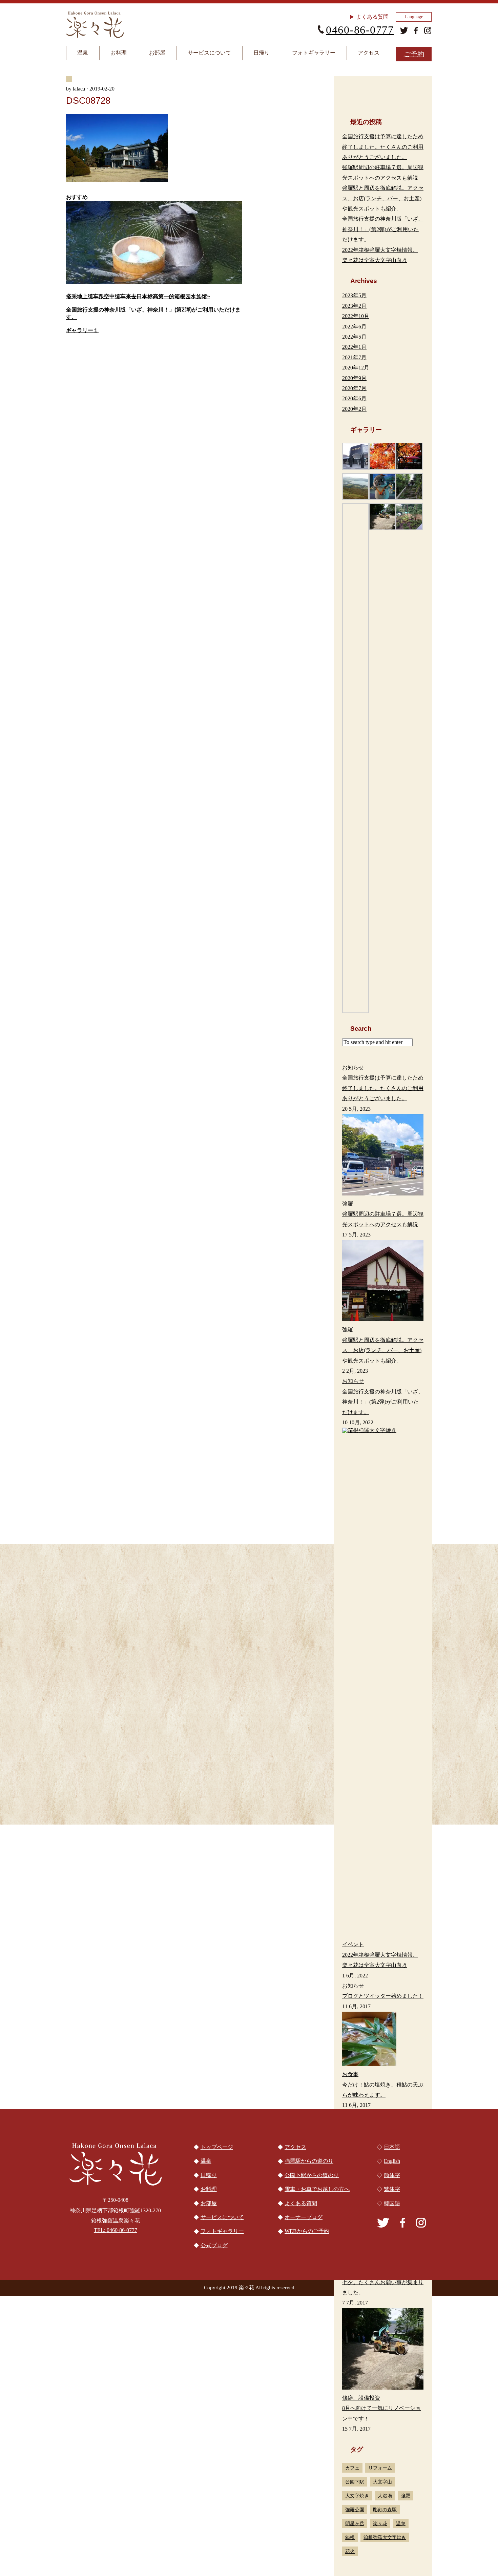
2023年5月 (354, 295)
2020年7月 (354, 388)
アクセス (369, 53)
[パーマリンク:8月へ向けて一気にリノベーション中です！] (383, 2351)
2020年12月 (356, 368)
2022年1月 (354, 347)
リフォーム (380, 2468)
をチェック (157, 1538)
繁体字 (392, 2189)
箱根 (350, 2537)
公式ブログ (214, 2245)
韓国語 (392, 2203)
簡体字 (392, 2175)
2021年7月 (354, 357)
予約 (414, 54)
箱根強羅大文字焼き (385, 2537)
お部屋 (157, 53)
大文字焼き (357, 2496)
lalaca (79, 89)
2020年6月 (354, 398)
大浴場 (385, 2496)
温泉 (83, 53)
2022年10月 (356, 316)
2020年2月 (354, 409)
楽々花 (380, 2523)
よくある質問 (372, 17)
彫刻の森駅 (385, 2510)
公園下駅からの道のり (249, 1823)
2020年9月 (354, 378)
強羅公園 (355, 2510)
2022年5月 (354, 337)
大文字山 (382, 2482)
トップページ (217, 2147)
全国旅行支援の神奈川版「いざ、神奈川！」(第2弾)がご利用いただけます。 (383, 229)
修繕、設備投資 (361, 2398)
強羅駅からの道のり (374, 1823)
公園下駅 (355, 2482)
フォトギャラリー (314, 53)
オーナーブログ (304, 2217)
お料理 (119, 53)
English (392, 2161)
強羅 (406, 2496)
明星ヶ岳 (355, 2523)
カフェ (352, 2468)
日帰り (262, 53)
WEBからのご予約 (307, 2231)
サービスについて (209, 53)
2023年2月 (354, 306)
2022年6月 (354, 327)
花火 (350, 2551)
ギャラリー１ (82, 330)
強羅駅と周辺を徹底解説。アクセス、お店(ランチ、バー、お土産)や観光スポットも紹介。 (383, 198)
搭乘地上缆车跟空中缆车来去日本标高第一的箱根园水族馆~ (138, 296)
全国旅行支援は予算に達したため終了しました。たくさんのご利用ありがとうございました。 (383, 147)
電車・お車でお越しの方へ (124, 1823)
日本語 (392, 2147)
